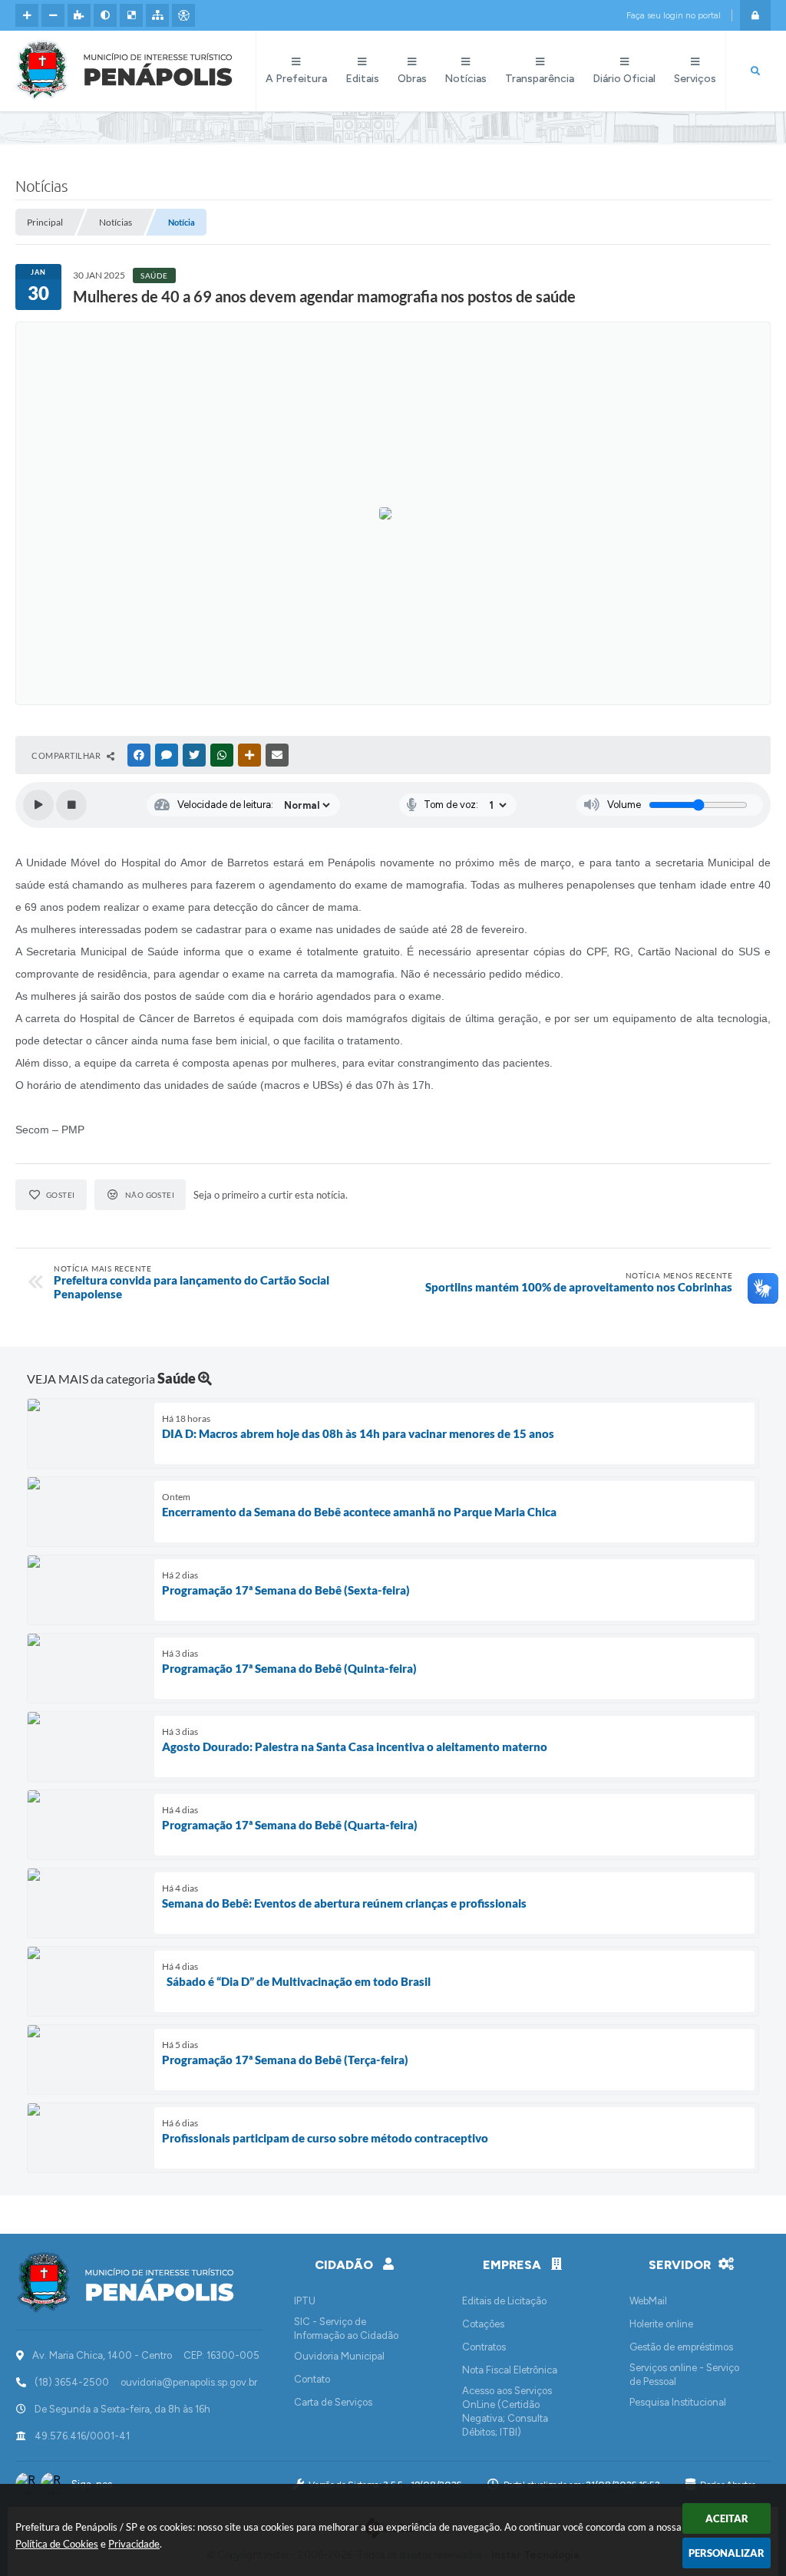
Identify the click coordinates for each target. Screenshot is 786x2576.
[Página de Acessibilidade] (183, 15)
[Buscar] (755, 71)
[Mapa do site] (157, 15)
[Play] (38, 805)
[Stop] (71, 805)
